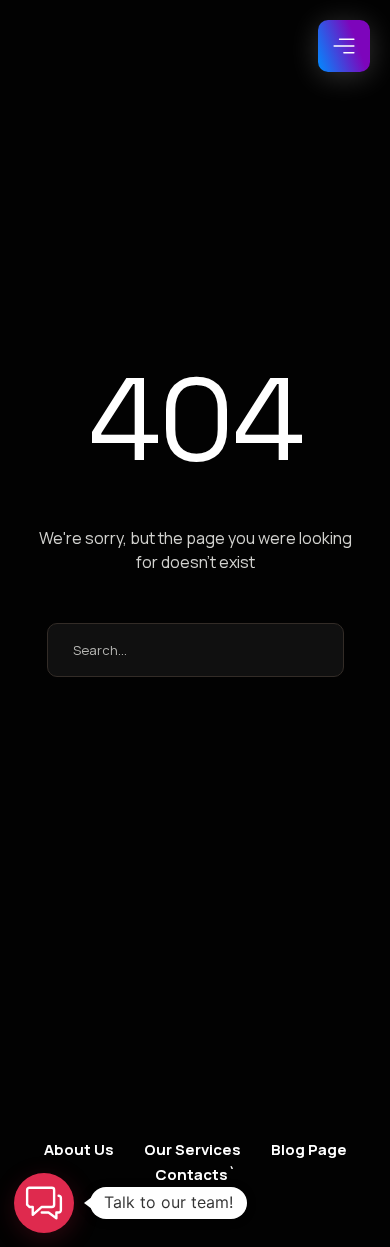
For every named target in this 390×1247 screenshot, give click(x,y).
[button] (344, 46)
